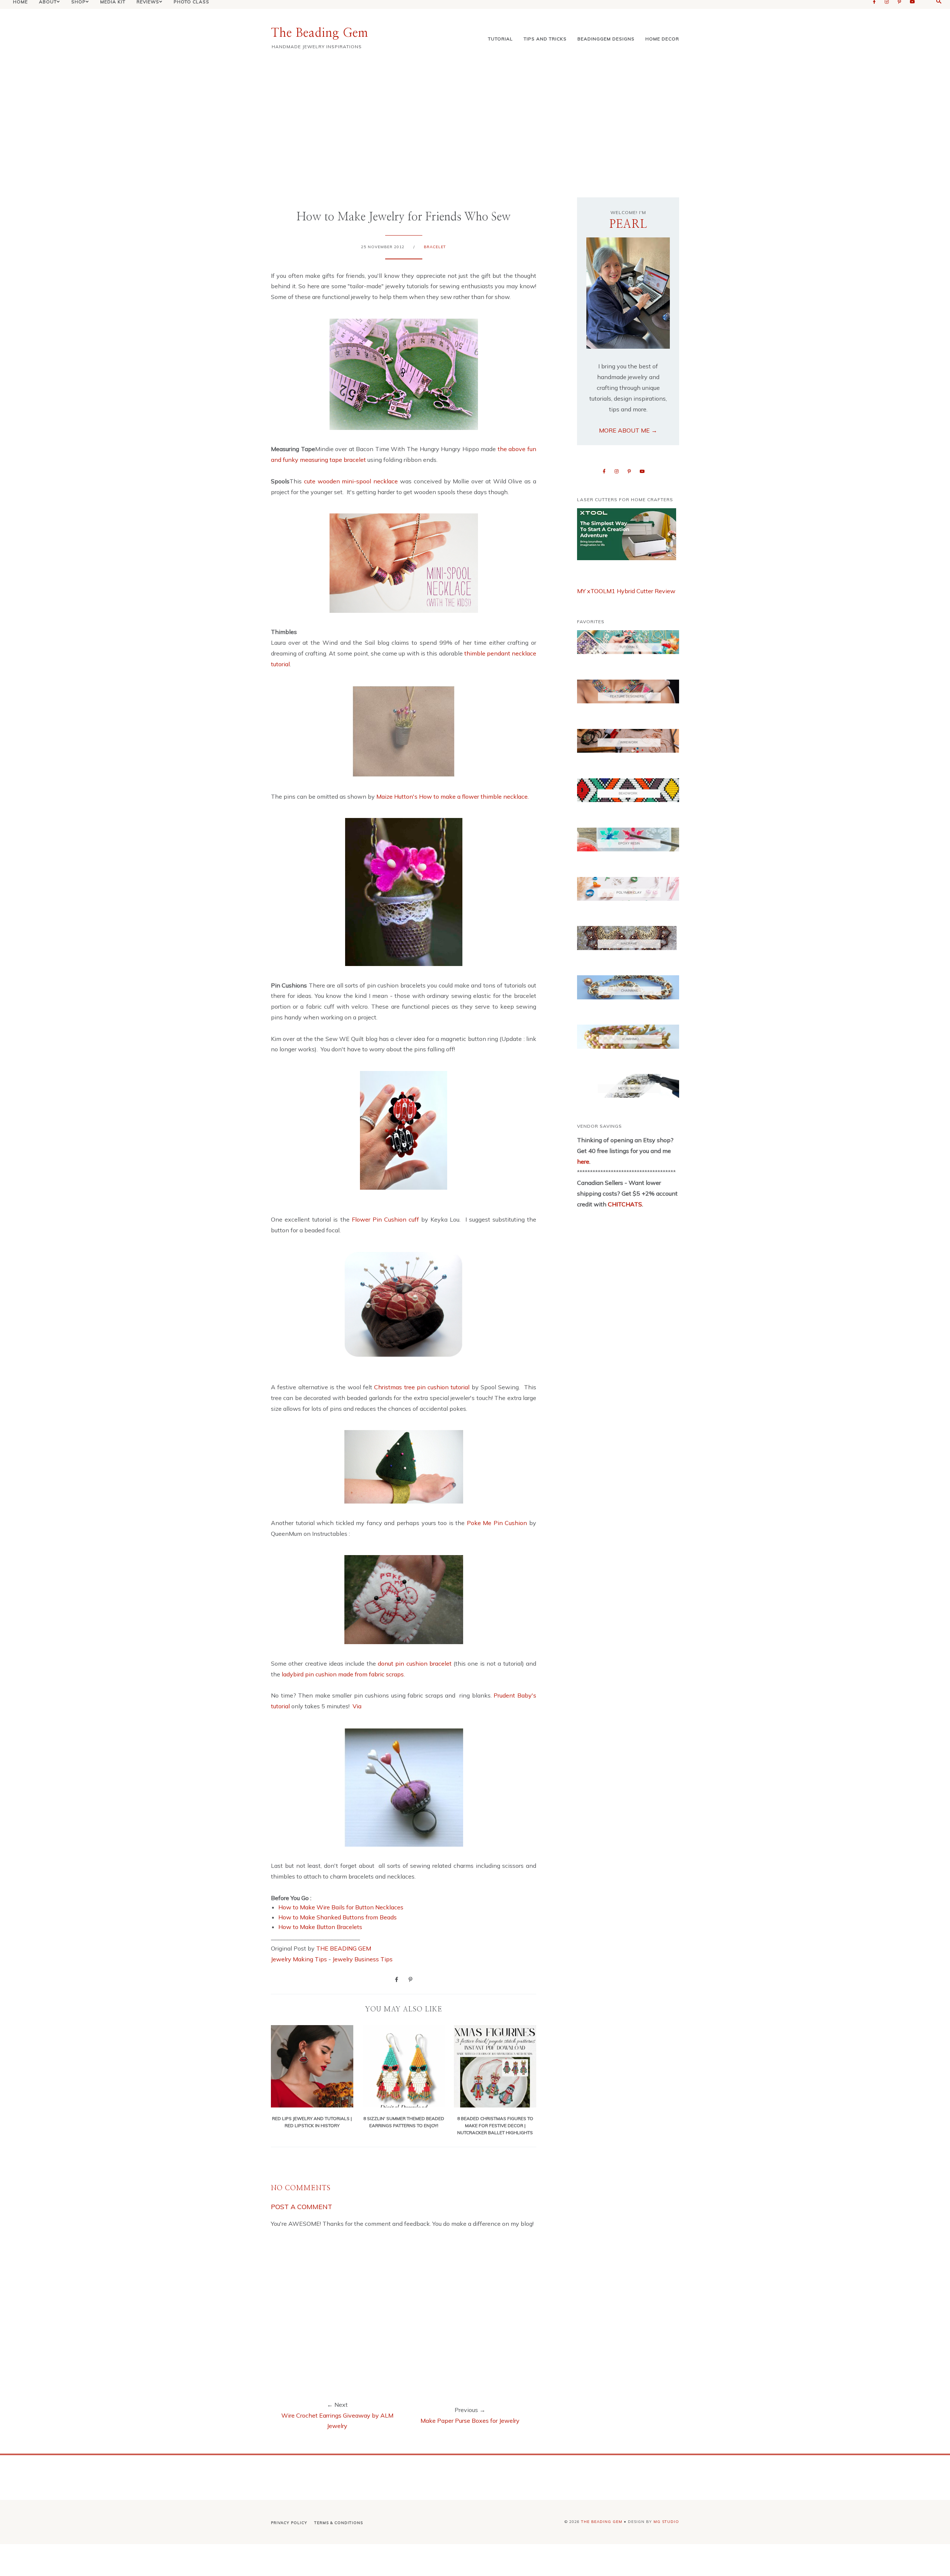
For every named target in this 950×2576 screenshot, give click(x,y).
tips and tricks (545, 39)
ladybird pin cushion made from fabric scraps (343, 1674)
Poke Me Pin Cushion (497, 1523)
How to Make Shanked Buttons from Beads (338, 1917)
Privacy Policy (289, 2523)
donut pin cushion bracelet (415, 1663)
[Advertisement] (475, 123)
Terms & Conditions (339, 2523)
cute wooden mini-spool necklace (352, 481)
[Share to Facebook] (397, 1979)
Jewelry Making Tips (299, 1959)
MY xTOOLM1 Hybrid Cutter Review (626, 591)
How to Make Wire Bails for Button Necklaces (341, 1907)
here (583, 1161)
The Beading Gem (320, 33)
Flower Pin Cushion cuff (387, 1219)
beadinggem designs (606, 39)
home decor (662, 39)
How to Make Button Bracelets (320, 1927)
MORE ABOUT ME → (628, 430)
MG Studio (666, 2522)
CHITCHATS (624, 1204)
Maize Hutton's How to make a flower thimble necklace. (453, 796)
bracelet (435, 247)
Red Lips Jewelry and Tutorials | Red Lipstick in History (312, 2122)
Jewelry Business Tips (363, 1959)
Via (357, 1706)
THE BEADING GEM (344, 1948)
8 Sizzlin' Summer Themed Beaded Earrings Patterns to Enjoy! (404, 2122)
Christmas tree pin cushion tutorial (423, 1387)
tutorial (500, 39)
